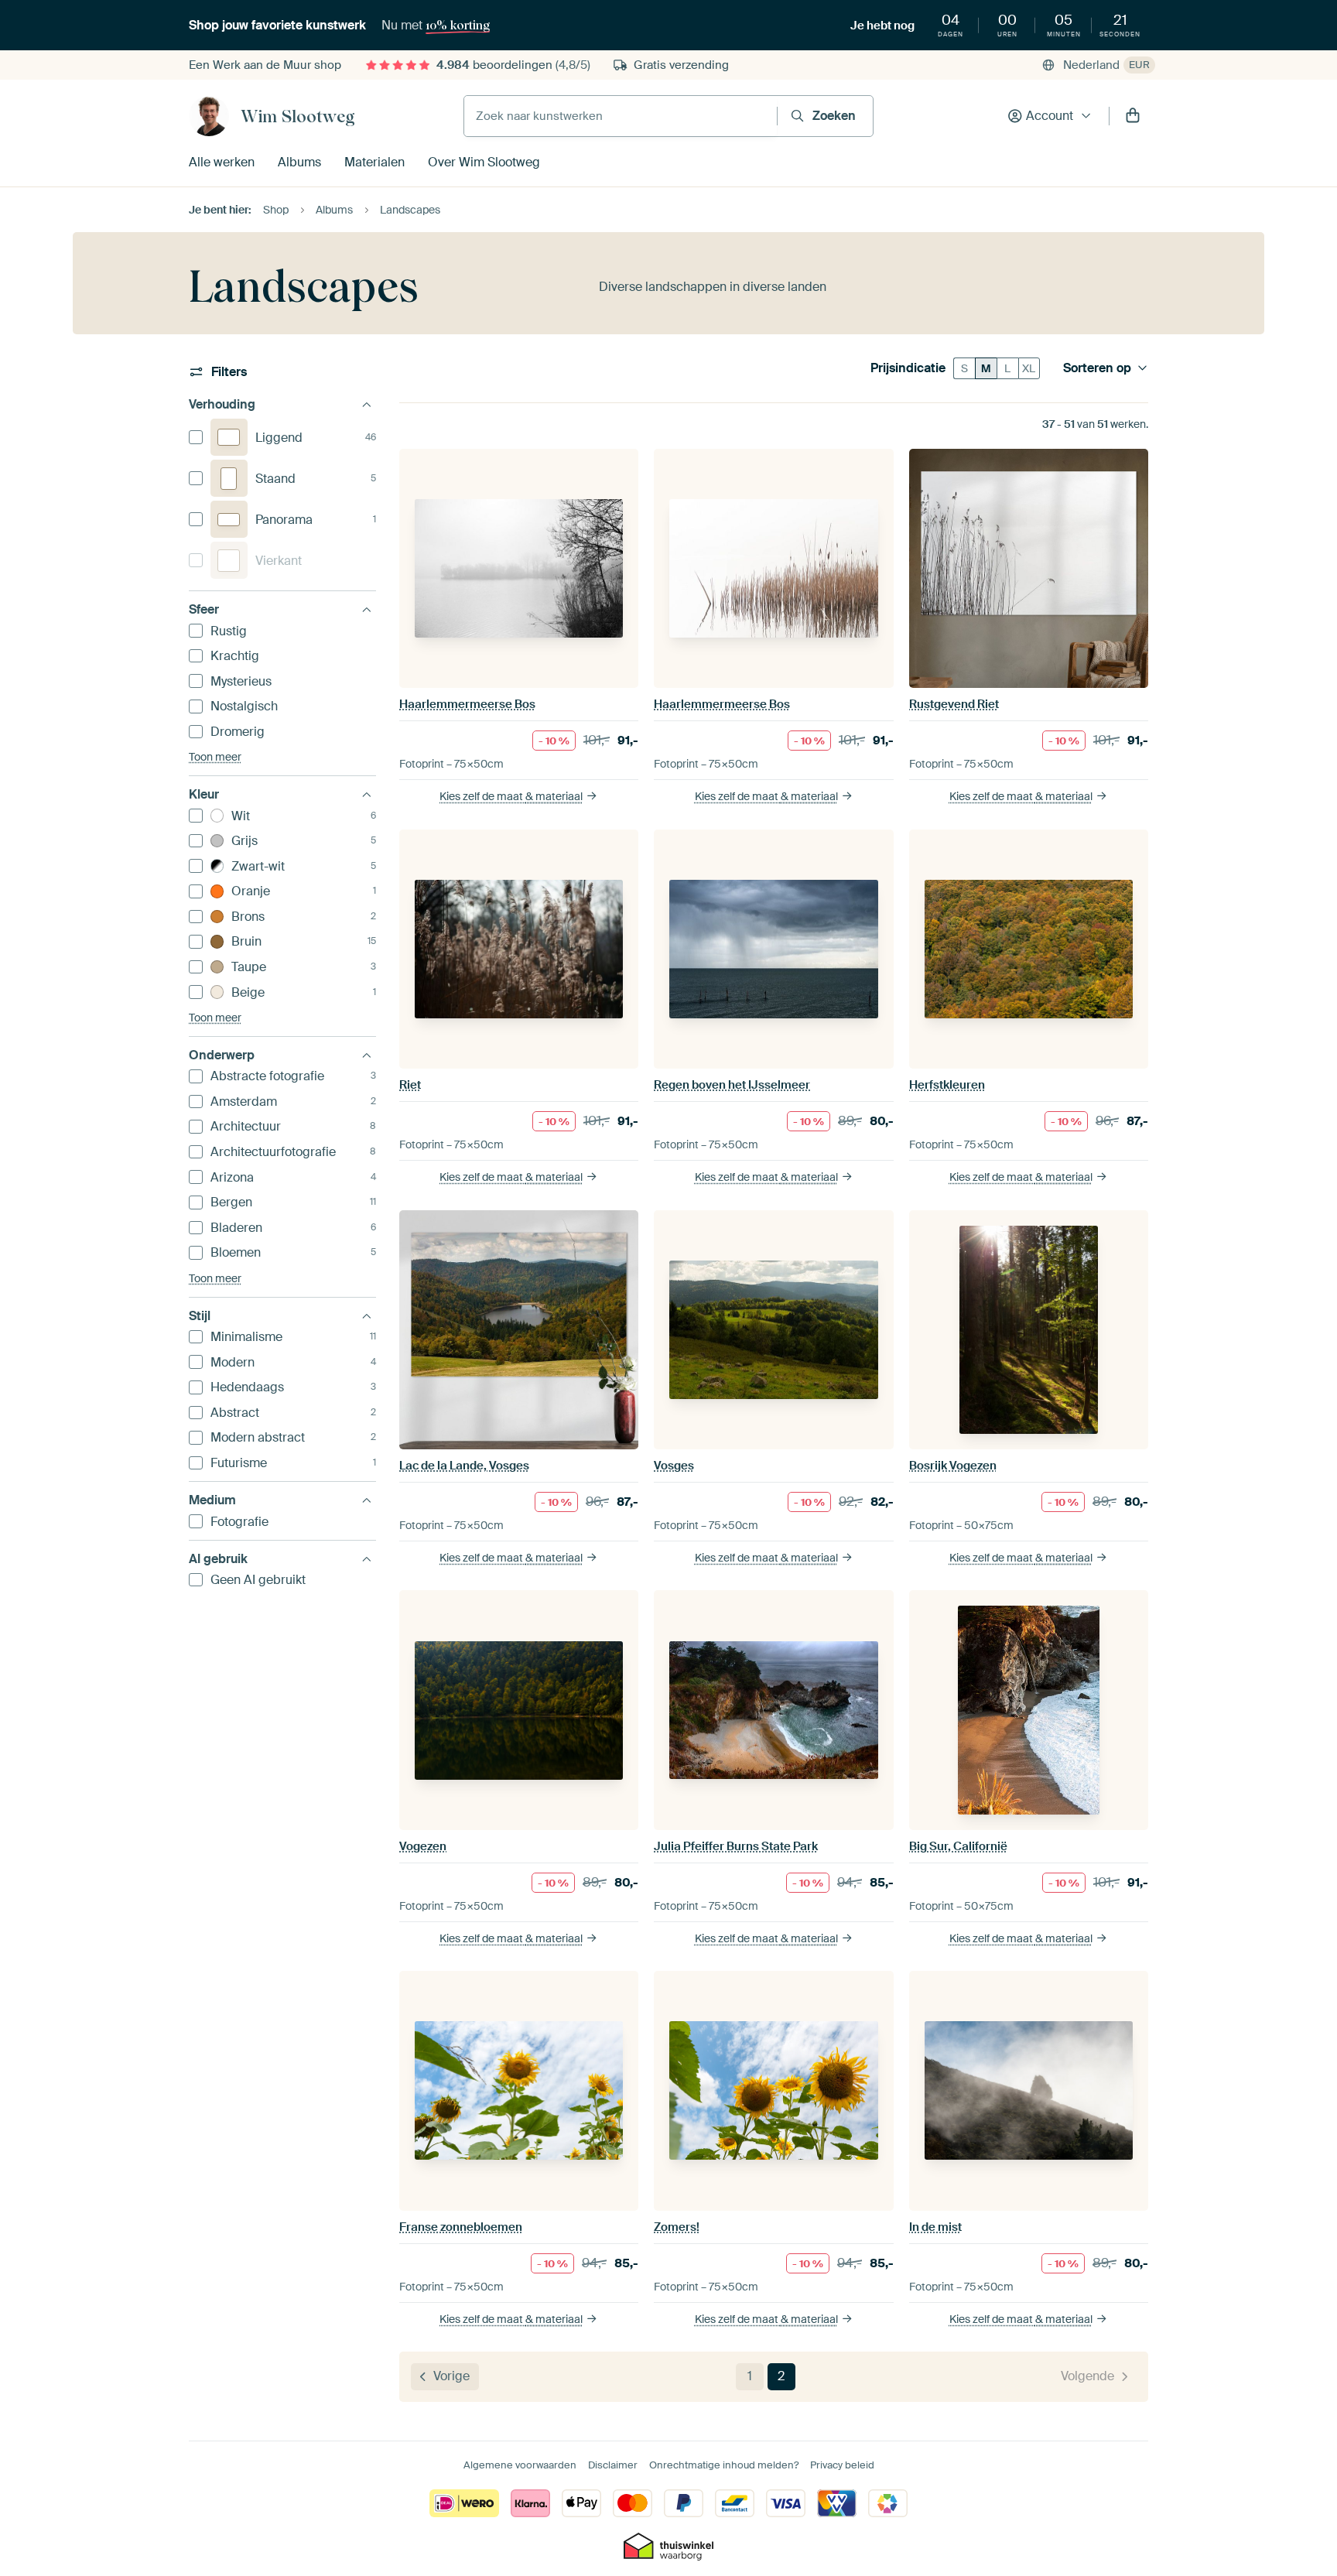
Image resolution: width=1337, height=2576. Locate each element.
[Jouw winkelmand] (1133, 116)
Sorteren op (1097, 368)
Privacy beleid (842, 2465)
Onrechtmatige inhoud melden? (724, 2465)
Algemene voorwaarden (520, 2465)
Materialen (374, 162)
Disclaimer (613, 2465)
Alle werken (222, 162)
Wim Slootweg (298, 116)
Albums (299, 162)
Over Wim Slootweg (484, 162)
